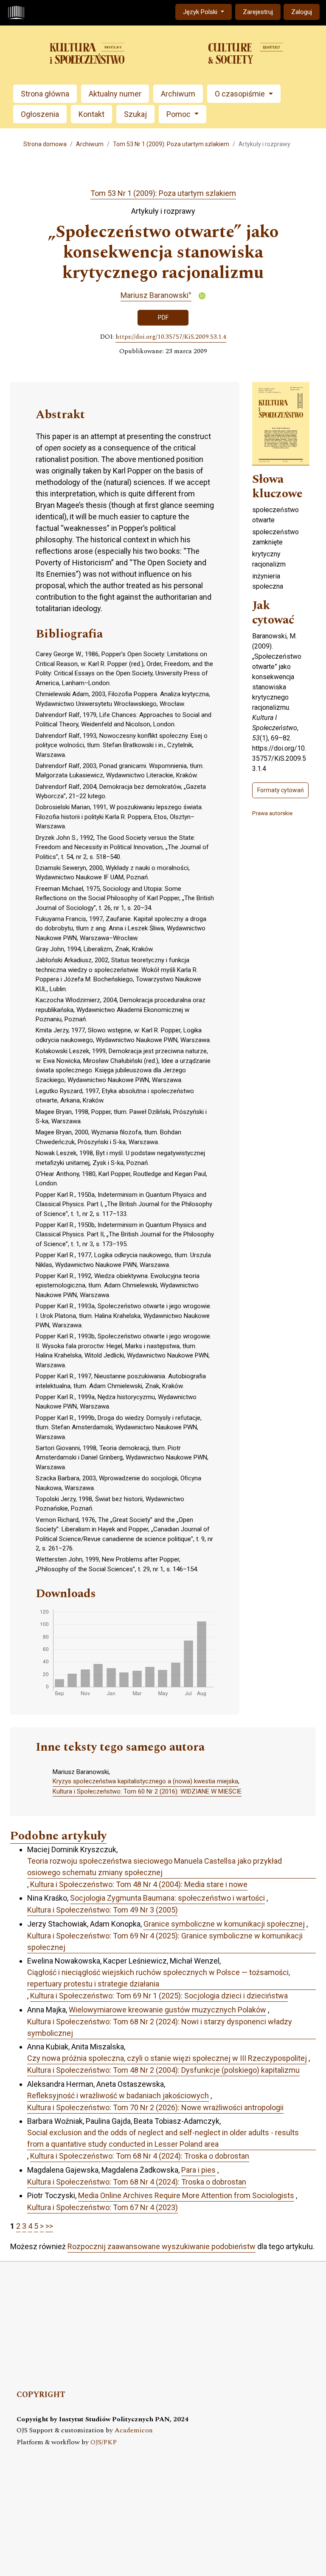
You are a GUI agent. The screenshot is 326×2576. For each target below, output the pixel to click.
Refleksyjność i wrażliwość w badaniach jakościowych (118, 2096)
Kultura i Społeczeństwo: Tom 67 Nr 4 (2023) (103, 2207)
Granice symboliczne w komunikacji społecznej (224, 1924)
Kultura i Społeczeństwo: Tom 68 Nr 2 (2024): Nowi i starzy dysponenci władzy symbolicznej (160, 2027)
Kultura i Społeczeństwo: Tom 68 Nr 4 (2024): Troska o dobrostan (140, 2156)
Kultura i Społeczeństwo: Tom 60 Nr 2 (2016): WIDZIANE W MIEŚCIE (147, 1791)
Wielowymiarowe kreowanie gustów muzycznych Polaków (167, 2010)
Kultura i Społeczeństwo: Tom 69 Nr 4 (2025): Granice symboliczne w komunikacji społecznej (165, 1941)
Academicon (134, 2430)
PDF (163, 317)
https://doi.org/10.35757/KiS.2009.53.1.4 (171, 337)
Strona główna (45, 94)
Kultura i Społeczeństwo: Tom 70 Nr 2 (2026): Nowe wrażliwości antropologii (155, 2107)
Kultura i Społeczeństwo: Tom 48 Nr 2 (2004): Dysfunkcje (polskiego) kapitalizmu (163, 2070)
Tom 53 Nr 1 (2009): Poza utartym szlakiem (171, 144)
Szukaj (135, 114)
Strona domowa (45, 144)
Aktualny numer (115, 94)
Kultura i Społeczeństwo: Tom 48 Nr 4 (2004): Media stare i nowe (139, 1884)
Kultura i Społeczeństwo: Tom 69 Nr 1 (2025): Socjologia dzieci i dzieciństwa (159, 1996)
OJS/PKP (104, 2442)
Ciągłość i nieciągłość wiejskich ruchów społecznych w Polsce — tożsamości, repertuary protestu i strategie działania (159, 1978)
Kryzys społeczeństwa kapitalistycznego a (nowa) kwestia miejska (145, 1781)
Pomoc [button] (179, 114)
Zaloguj (302, 12)
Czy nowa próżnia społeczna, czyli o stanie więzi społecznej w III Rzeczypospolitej (167, 2058)
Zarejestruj (258, 12)
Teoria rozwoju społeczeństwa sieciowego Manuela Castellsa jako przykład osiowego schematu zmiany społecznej (155, 1867)
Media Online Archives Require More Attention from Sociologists (186, 2195)
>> (49, 2226)
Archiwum (178, 94)
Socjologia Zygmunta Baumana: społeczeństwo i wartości (167, 1898)
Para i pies (198, 2170)
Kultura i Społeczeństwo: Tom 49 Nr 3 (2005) (103, 1910)
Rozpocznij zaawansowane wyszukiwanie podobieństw (162, 2246)
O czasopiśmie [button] (241, 94)
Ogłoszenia (40, 114)
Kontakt (91, 114)
